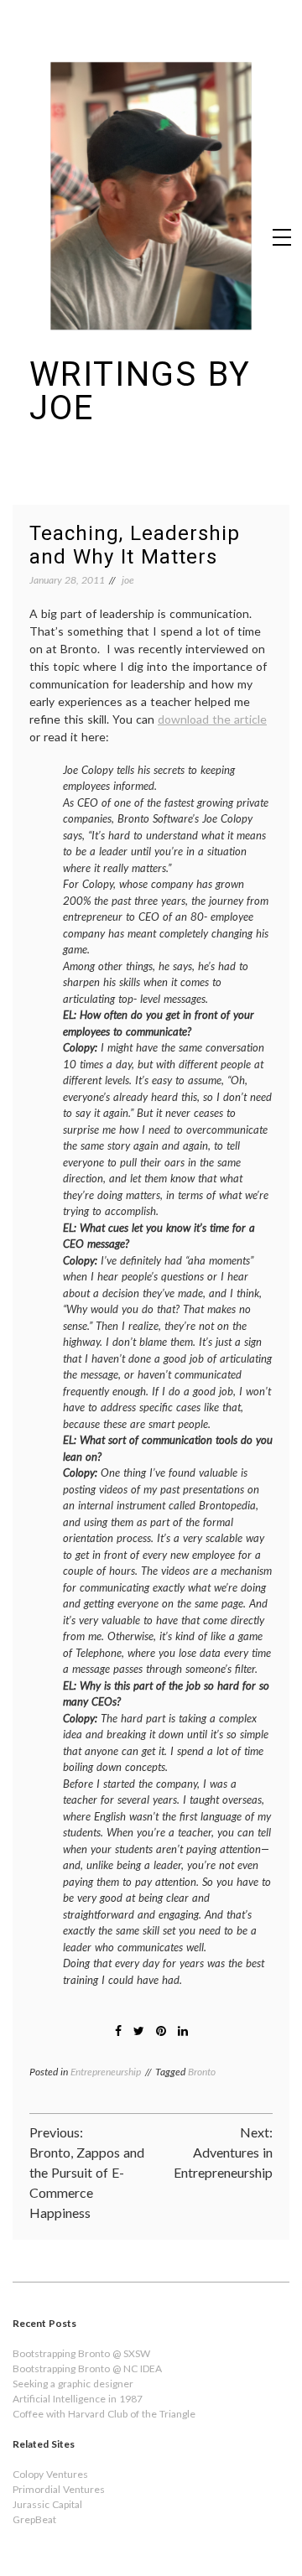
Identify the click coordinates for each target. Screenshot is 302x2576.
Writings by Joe (140, 391)
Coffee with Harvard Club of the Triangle (104, 2414)
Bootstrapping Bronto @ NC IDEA (87, 2368)
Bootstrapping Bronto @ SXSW (81, 2353)
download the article (212, 719)
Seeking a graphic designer (73, 2384)
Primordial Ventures (59, 2489)
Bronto (202, 2072)
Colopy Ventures (50, 2474)
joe (128, 580)
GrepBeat (34, 2519)
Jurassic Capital (47, 2504)
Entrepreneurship (106, 2072)
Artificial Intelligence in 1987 (78, 2399)
